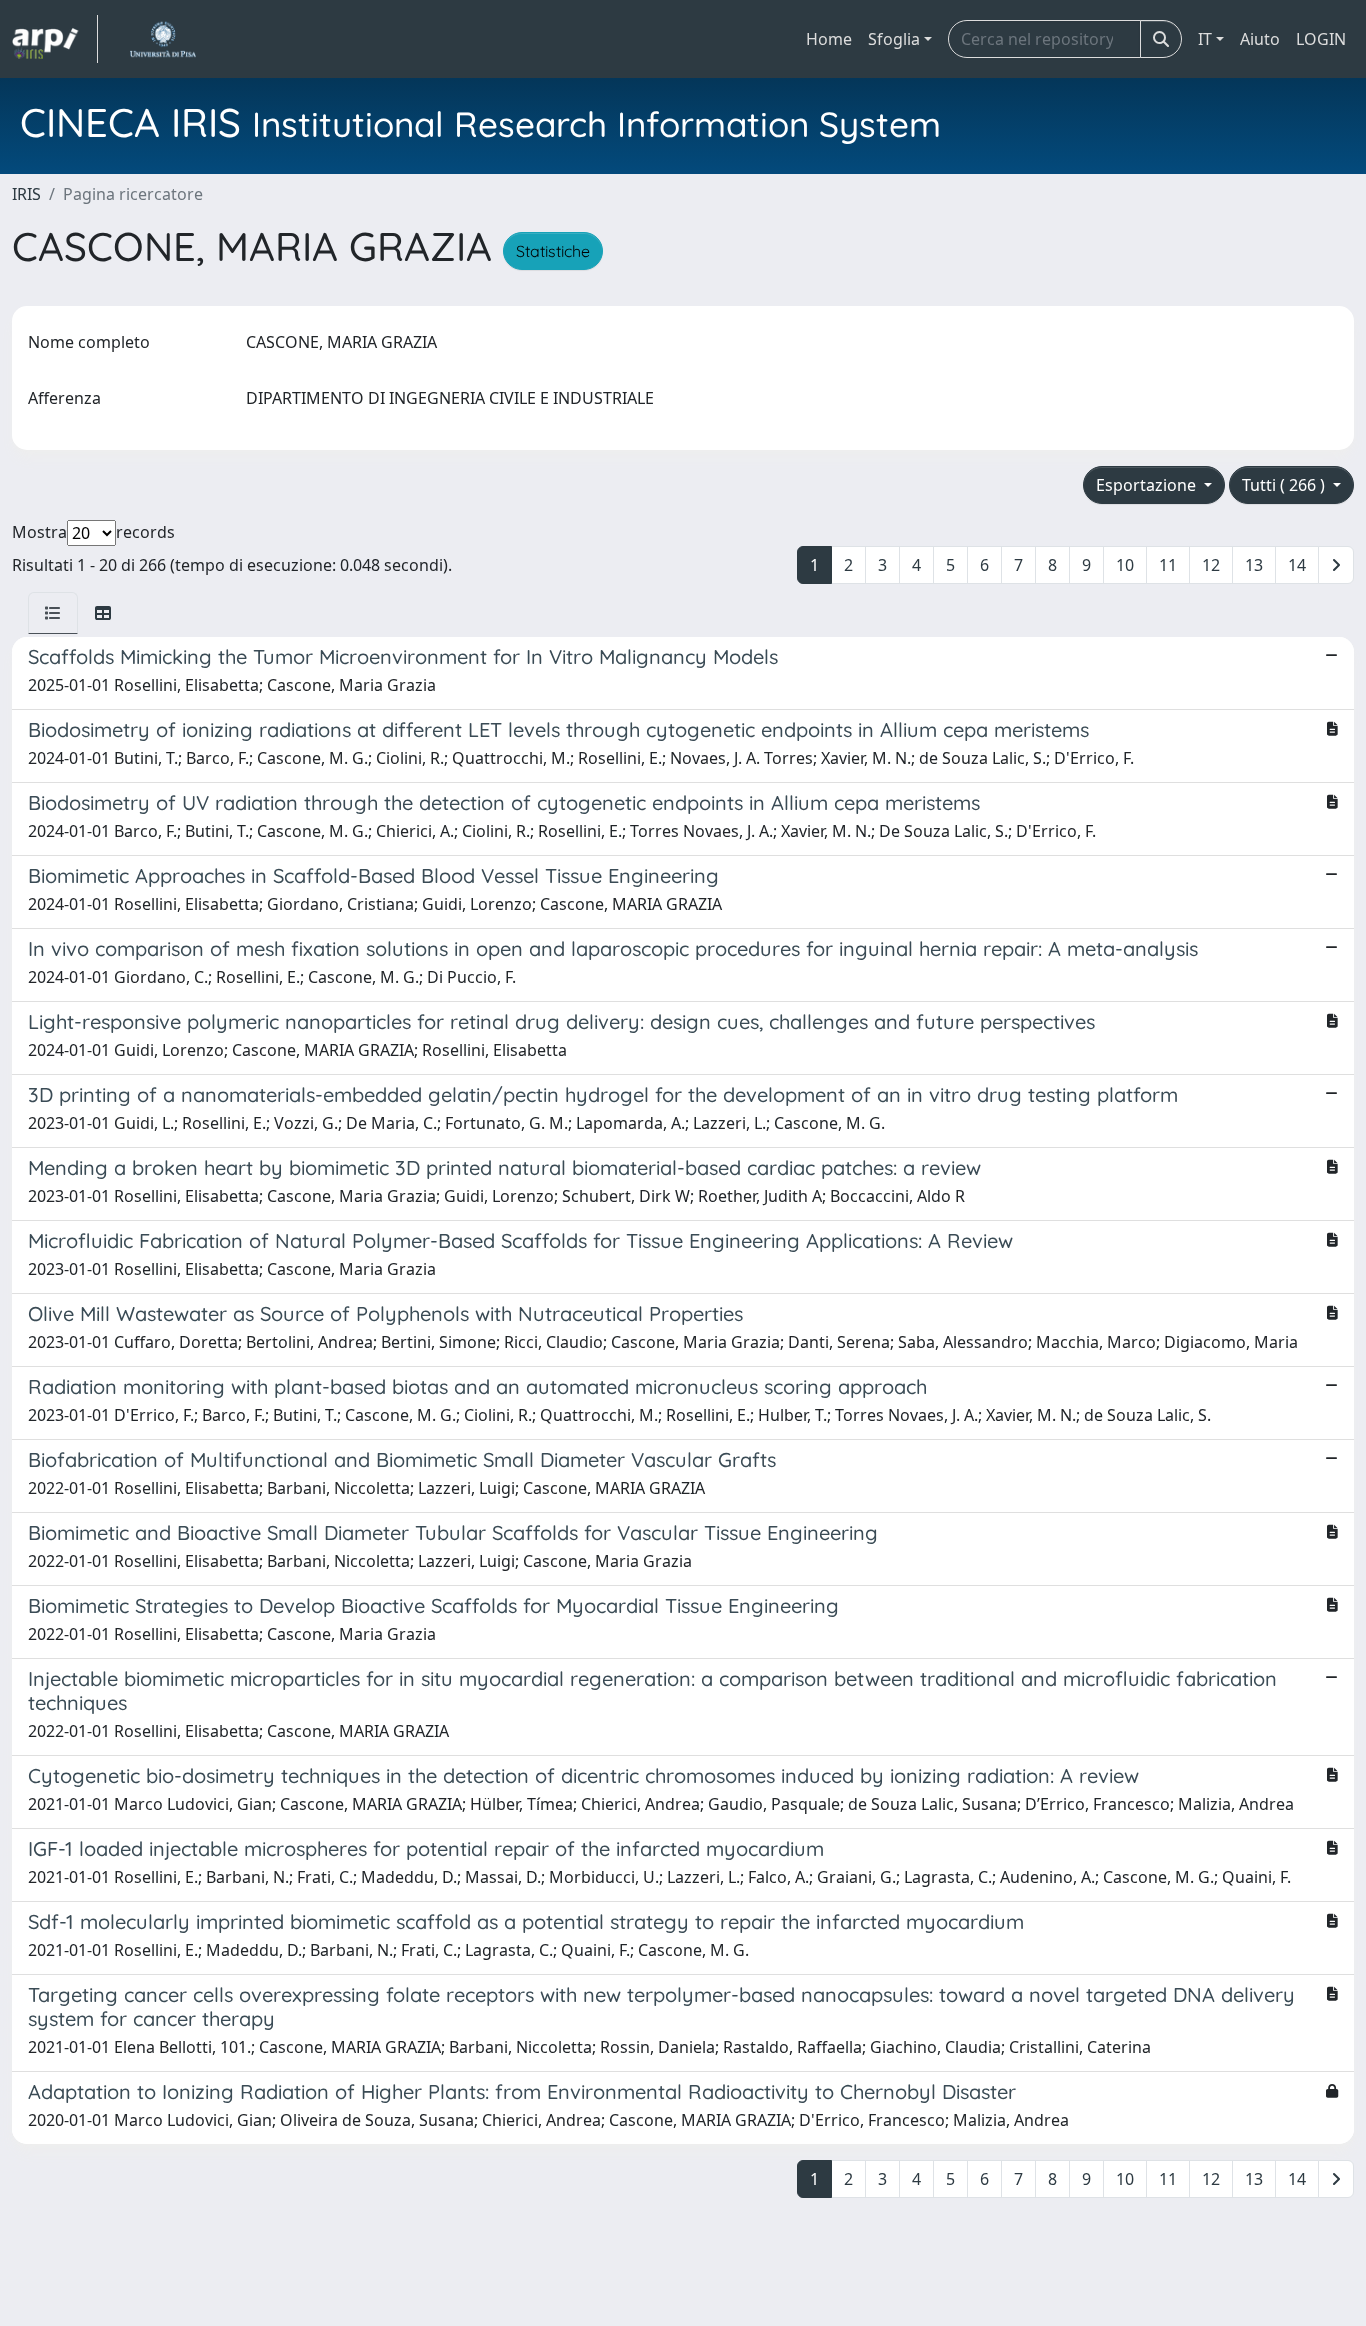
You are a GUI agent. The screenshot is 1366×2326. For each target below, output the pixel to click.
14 (1297, 565)
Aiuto (1260, 39)
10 (1125, 565)
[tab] (53, 613)
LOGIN (1321, 39)
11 (1168, 565)
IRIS (26, 194)
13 (1254, 565)
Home (829, 39)
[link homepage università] (162, 39)
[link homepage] (55, 39)
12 (1211, 565)
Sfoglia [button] (894, 39)
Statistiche (553, 251)
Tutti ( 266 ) (1285, 485)
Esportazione (1148, 485)
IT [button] (1205, 39)
